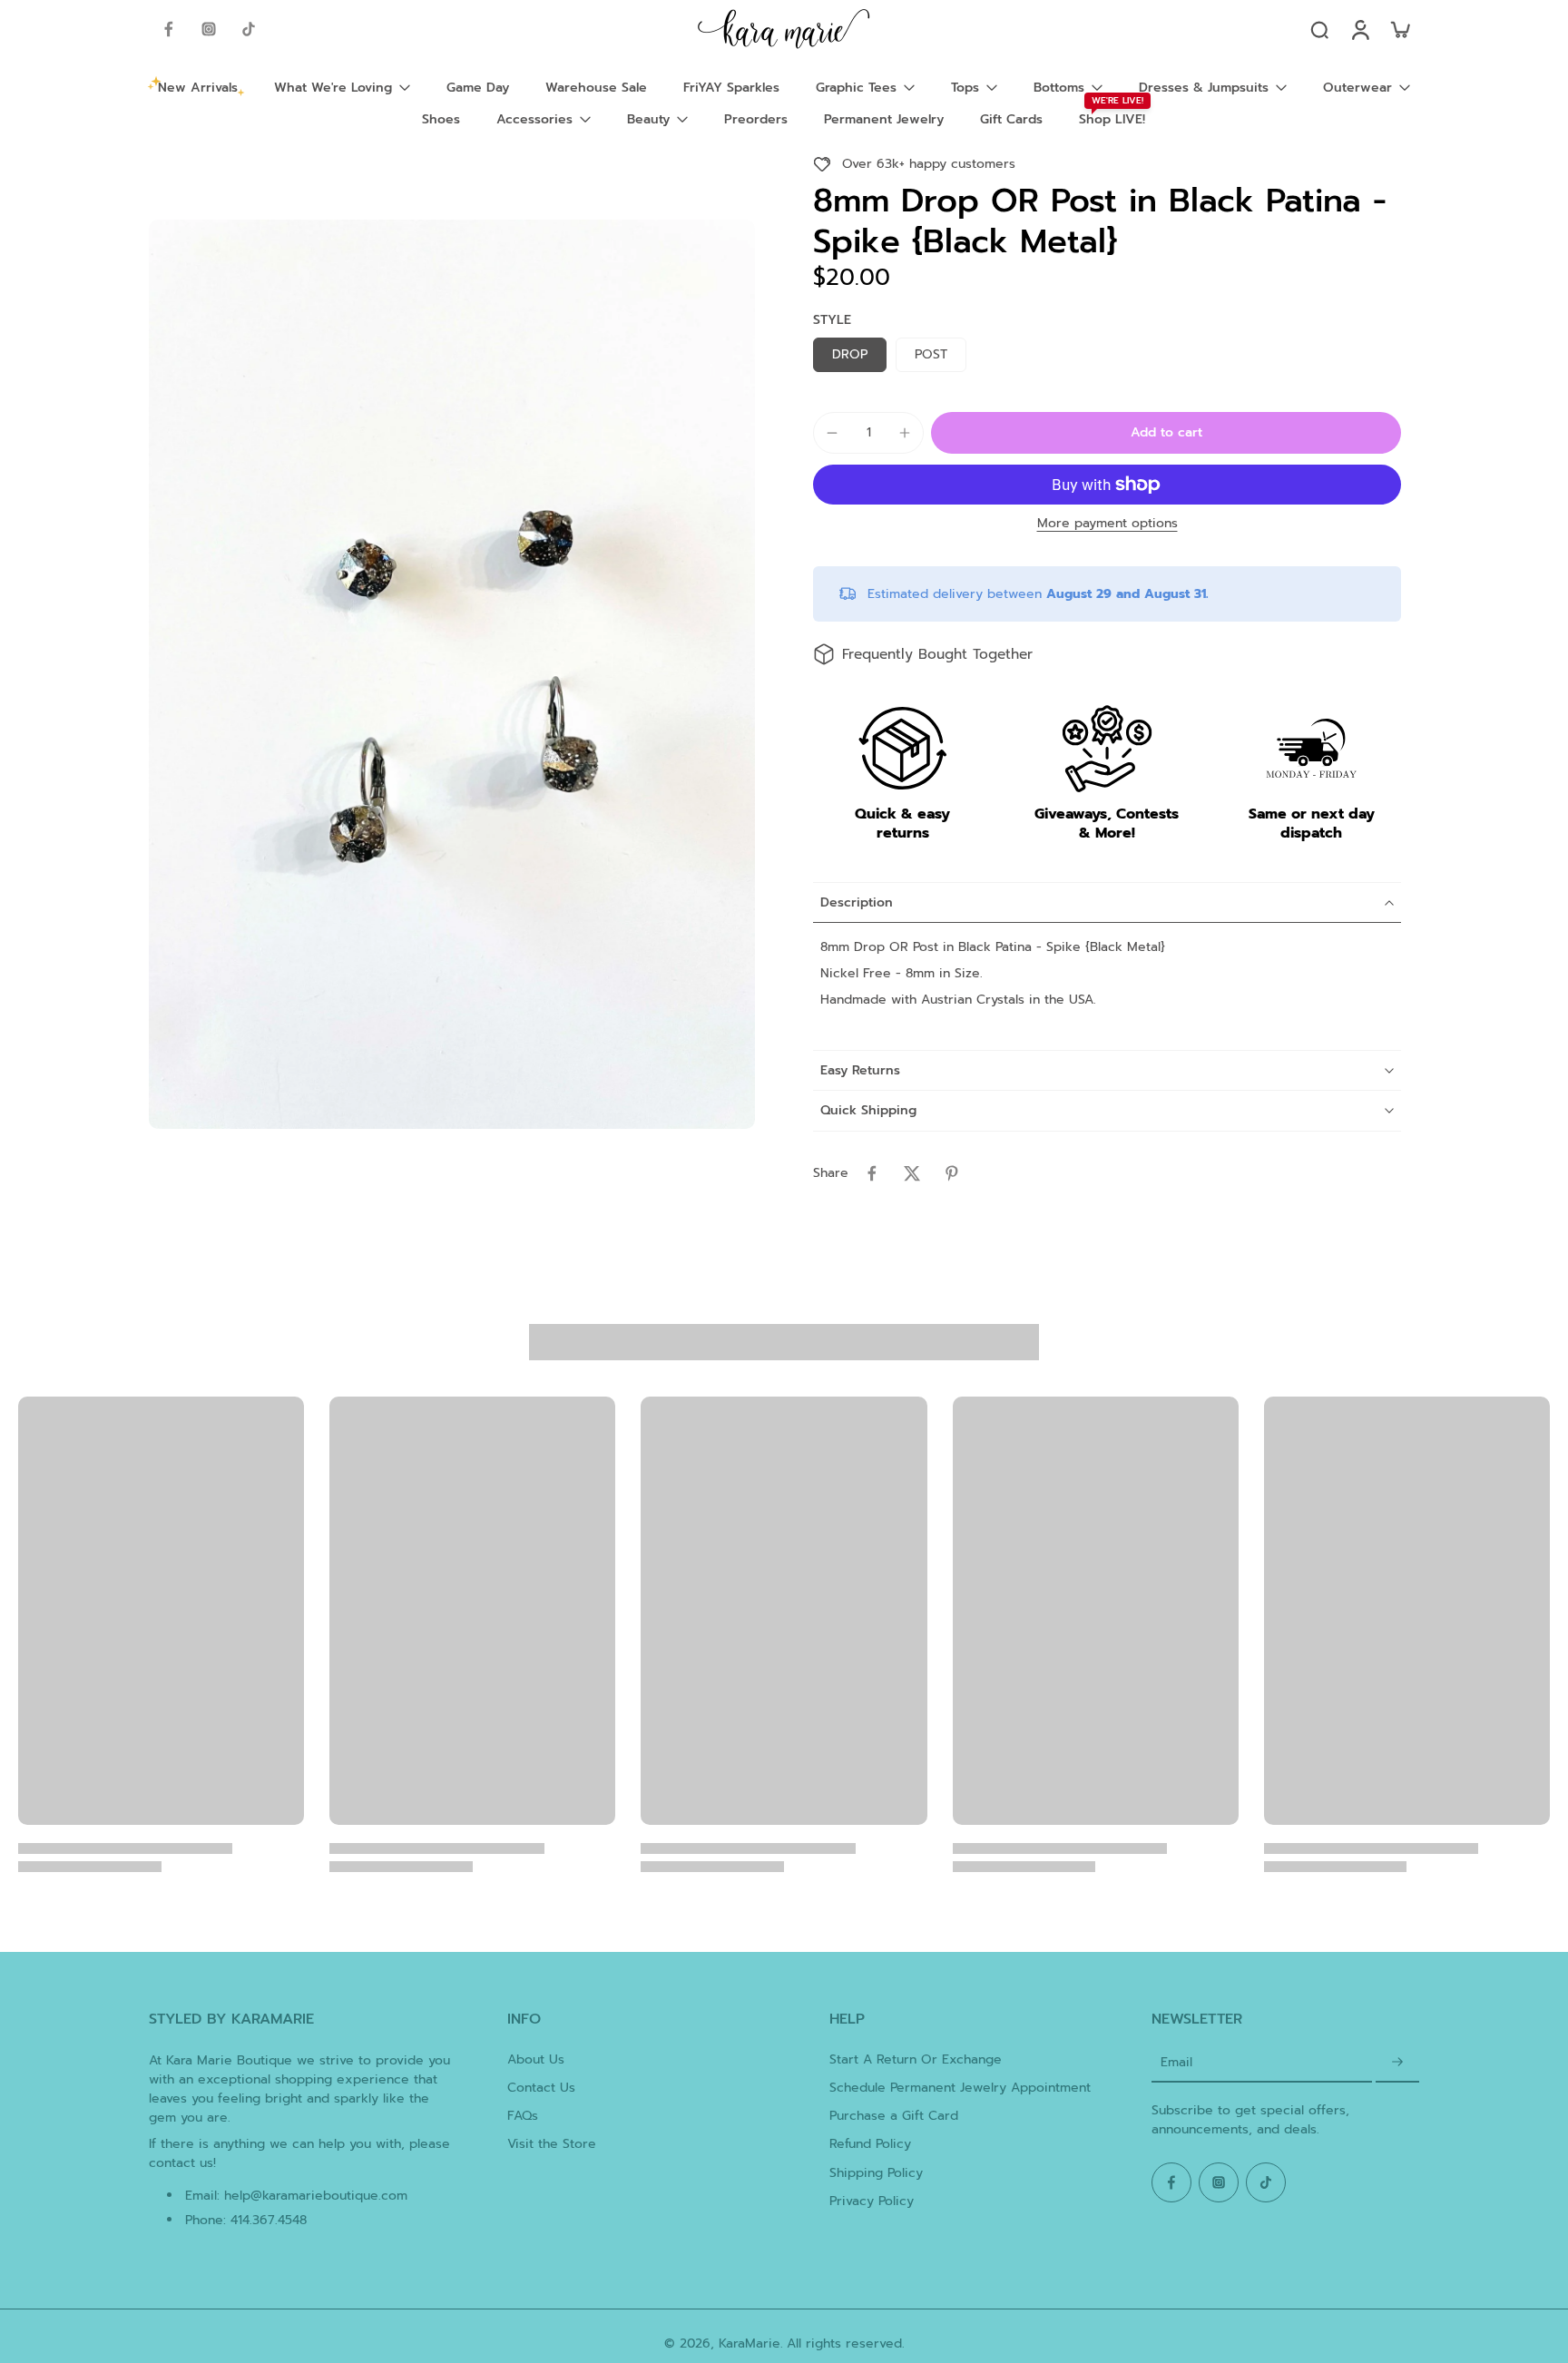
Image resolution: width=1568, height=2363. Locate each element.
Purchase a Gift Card (894, 2116)
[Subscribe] (1397, 2063)
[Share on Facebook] (872, 1173)
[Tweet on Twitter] (912, 1173)
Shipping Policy (876, 2173)
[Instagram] (209, 29)
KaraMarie (750, 2343)
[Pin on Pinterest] (952, 1173)
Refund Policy (870, 2144)
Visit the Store (552, 2144)
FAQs (523, 2116)
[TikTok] (249, 29)
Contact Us (541, 2088)
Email (1176, 2062)
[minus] (832, 433)
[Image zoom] (452, 674)
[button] (1166, 433)
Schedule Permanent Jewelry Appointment (960, 2088)
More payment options (1107, 525)
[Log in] (1359, 29)
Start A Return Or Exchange (916, 2059)
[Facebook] (169, 29)
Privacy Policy (872, 2201)
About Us (536, 2059)
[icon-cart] (1399, 29)
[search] (1319, 29)
